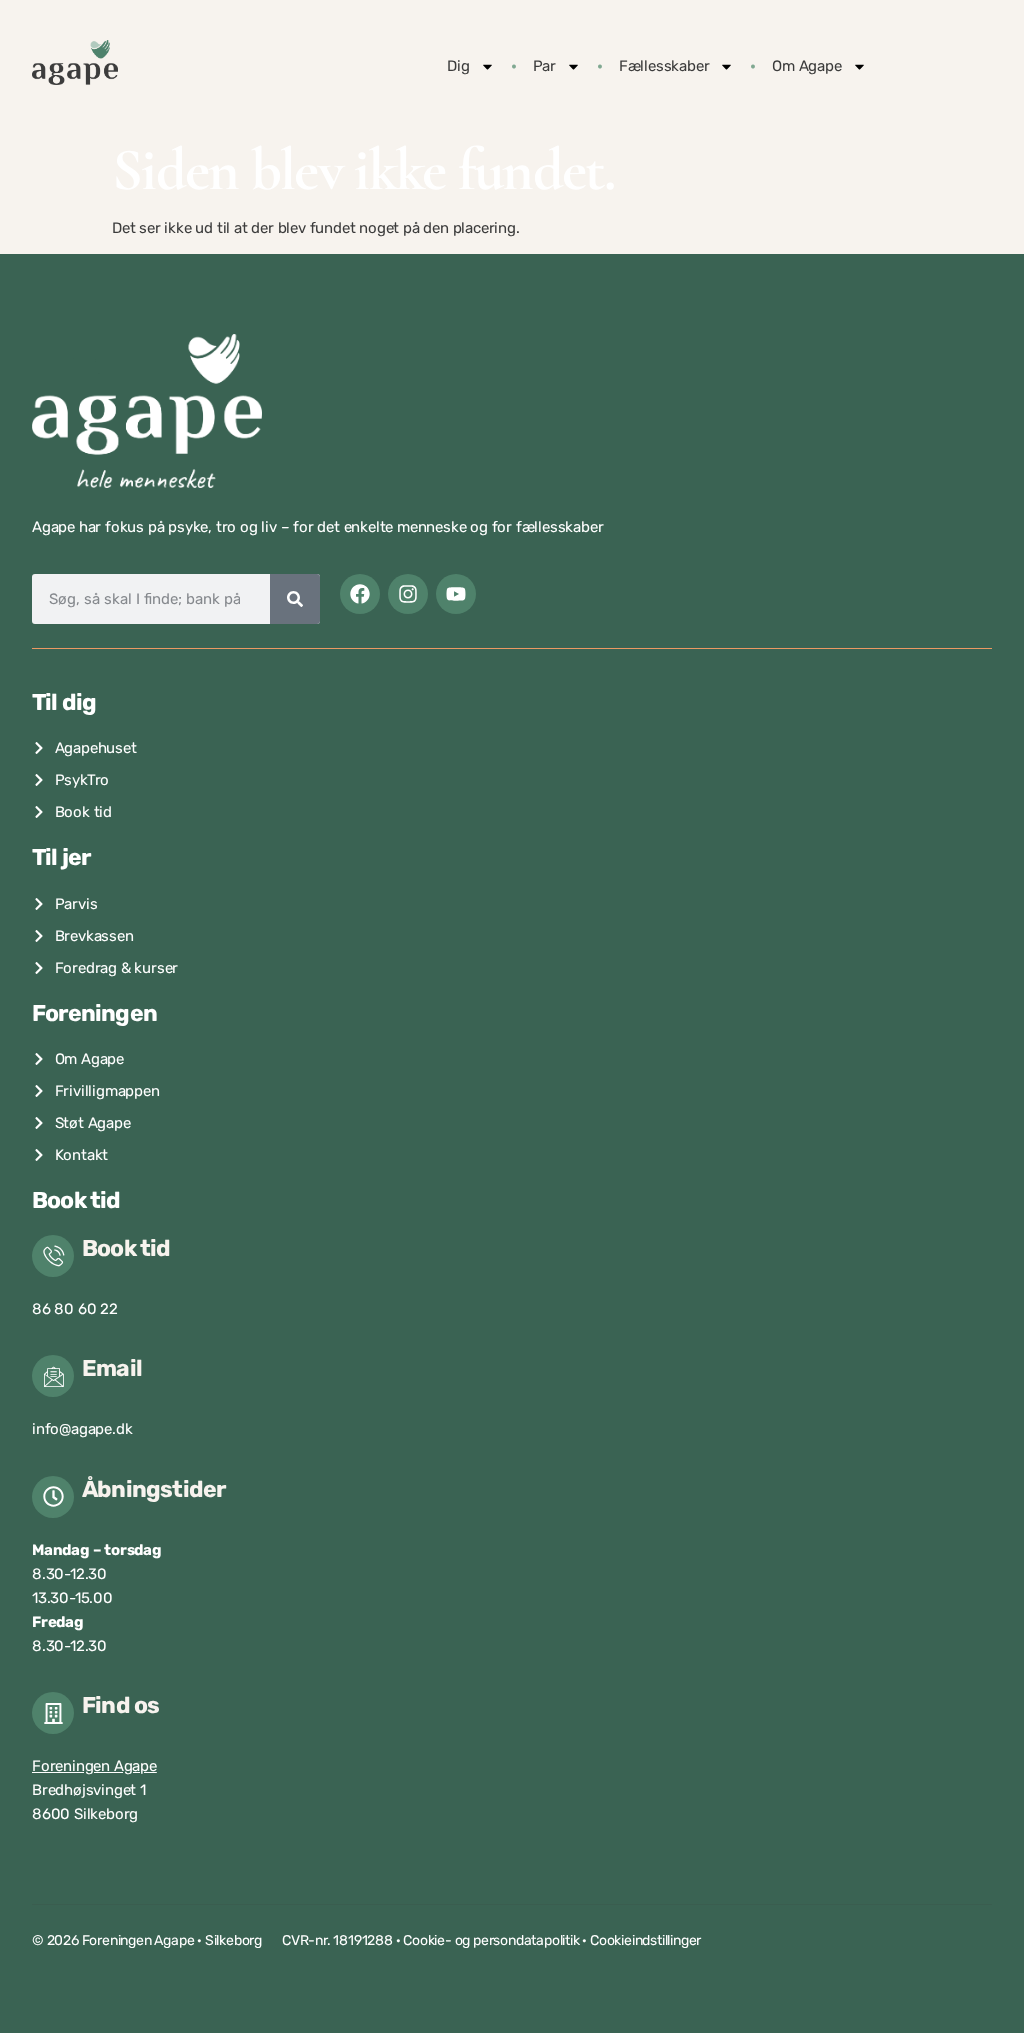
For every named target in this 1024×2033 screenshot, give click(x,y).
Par (544, 66)
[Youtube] (456, 594)
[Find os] (53, 1713)
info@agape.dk (82, 1429)
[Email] (53, 1376)
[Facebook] (360, 594)
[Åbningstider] (53, 1497)
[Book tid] (53, 1256)
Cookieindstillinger (645, 1940)
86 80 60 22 (75, 1309)
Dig (458, 66)
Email (112, 1368)
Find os (120, 1705)
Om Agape (806, 66)
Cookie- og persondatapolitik (491, 1940)
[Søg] (295, 599)
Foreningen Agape (94, 1766)
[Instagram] (408, 594)
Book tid (126, 1248)
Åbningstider (153, 1489)
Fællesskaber (664, 66)
